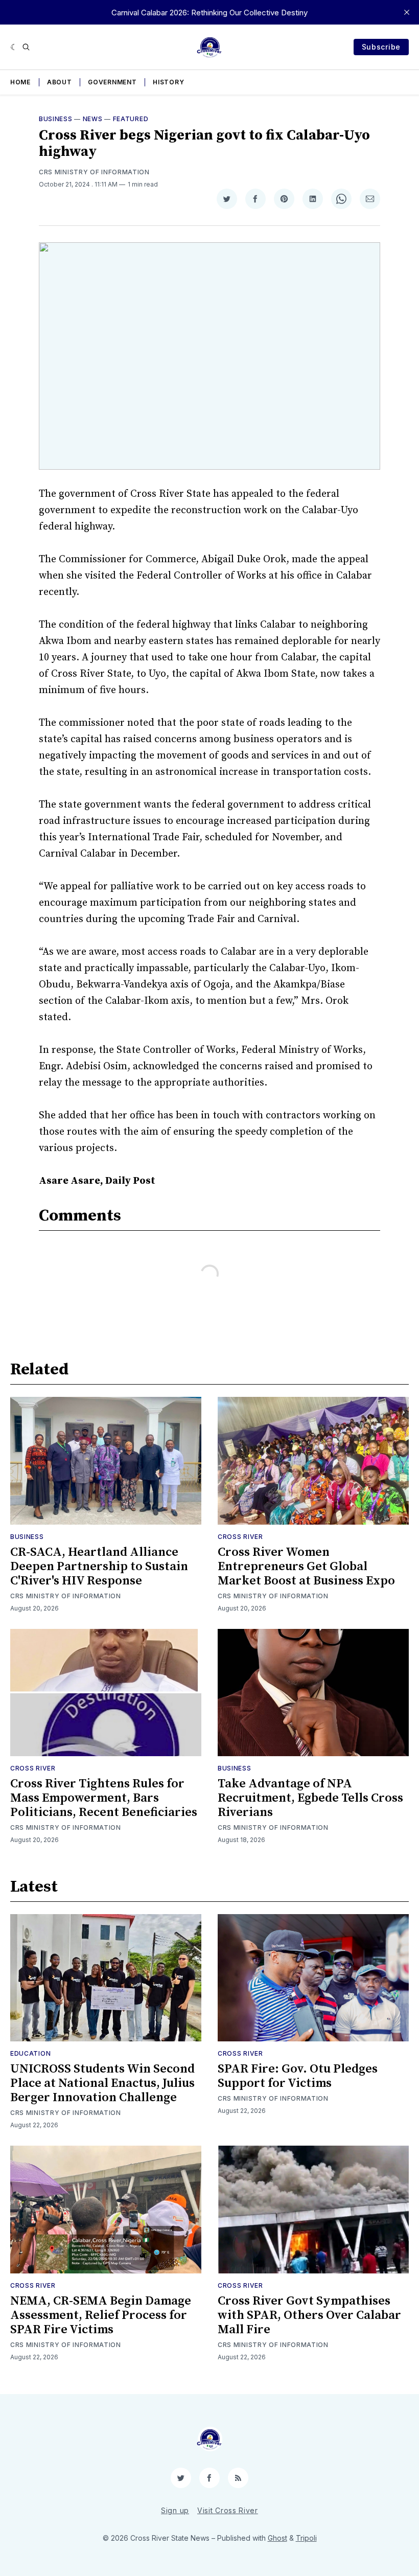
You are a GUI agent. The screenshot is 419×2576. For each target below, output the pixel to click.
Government (112, 82)
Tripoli (306, 2538)
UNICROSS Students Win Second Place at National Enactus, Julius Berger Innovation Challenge (102, 2083)
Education (30, 2053)
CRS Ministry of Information (94, 172)
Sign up (175, 2510)
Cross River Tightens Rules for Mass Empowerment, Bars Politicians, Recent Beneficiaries (104, 1798)
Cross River (240, 1537)
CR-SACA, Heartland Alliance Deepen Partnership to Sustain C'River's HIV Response (99, 1567)
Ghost (277, 2538)
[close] (407, 12)
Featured (131, 119)
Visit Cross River (228, 2510)
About (60, 82)
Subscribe (381, 47)
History (168, 82)
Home (20, 82)
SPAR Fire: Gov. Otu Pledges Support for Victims (298, 2076)
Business (56, 119)
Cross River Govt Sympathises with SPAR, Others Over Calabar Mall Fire (309, 2315)
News (93, 119)
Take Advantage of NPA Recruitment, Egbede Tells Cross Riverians (310, 1798)
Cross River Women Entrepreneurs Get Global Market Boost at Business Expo (306, 1567)
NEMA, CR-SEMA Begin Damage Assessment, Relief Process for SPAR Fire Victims (101, 2315)
